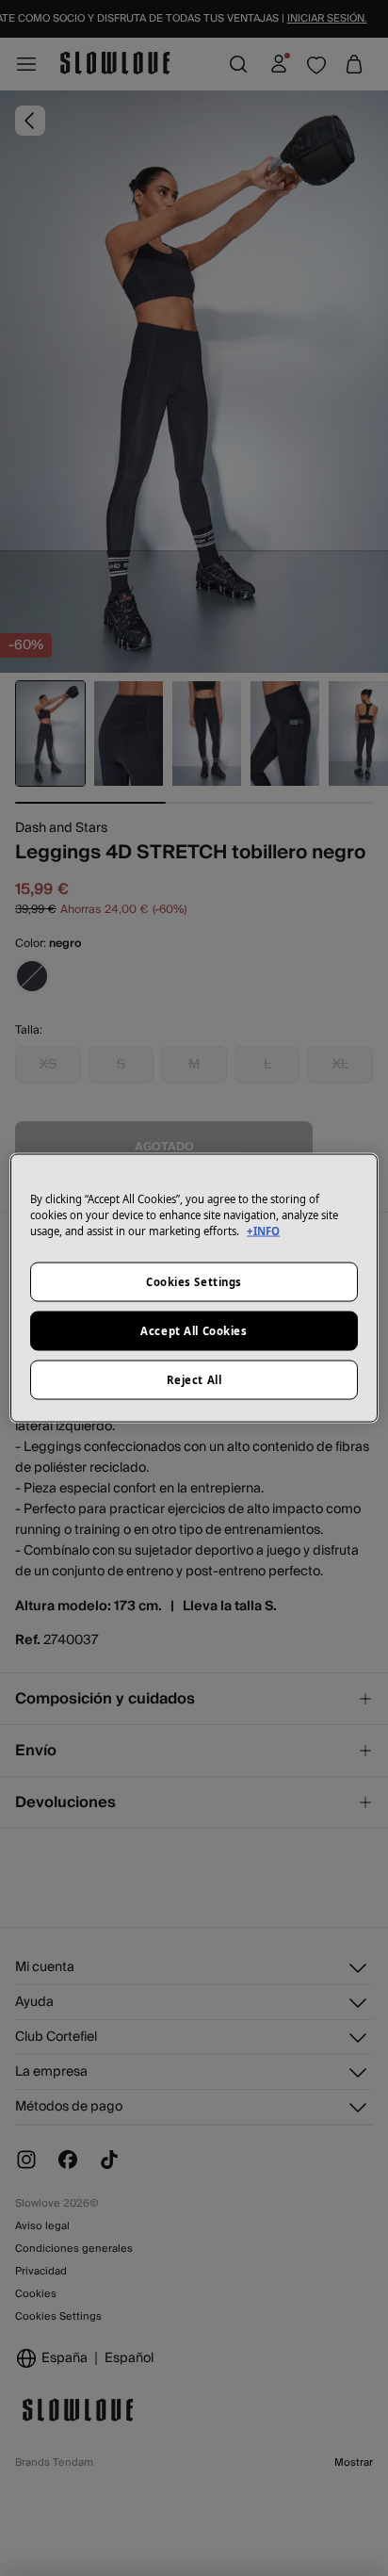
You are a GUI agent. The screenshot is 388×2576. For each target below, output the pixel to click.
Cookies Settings (194, 1282)
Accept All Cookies (194, 1331)
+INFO (263, 1231)
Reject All (194, 1380)
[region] (194, 1288)
